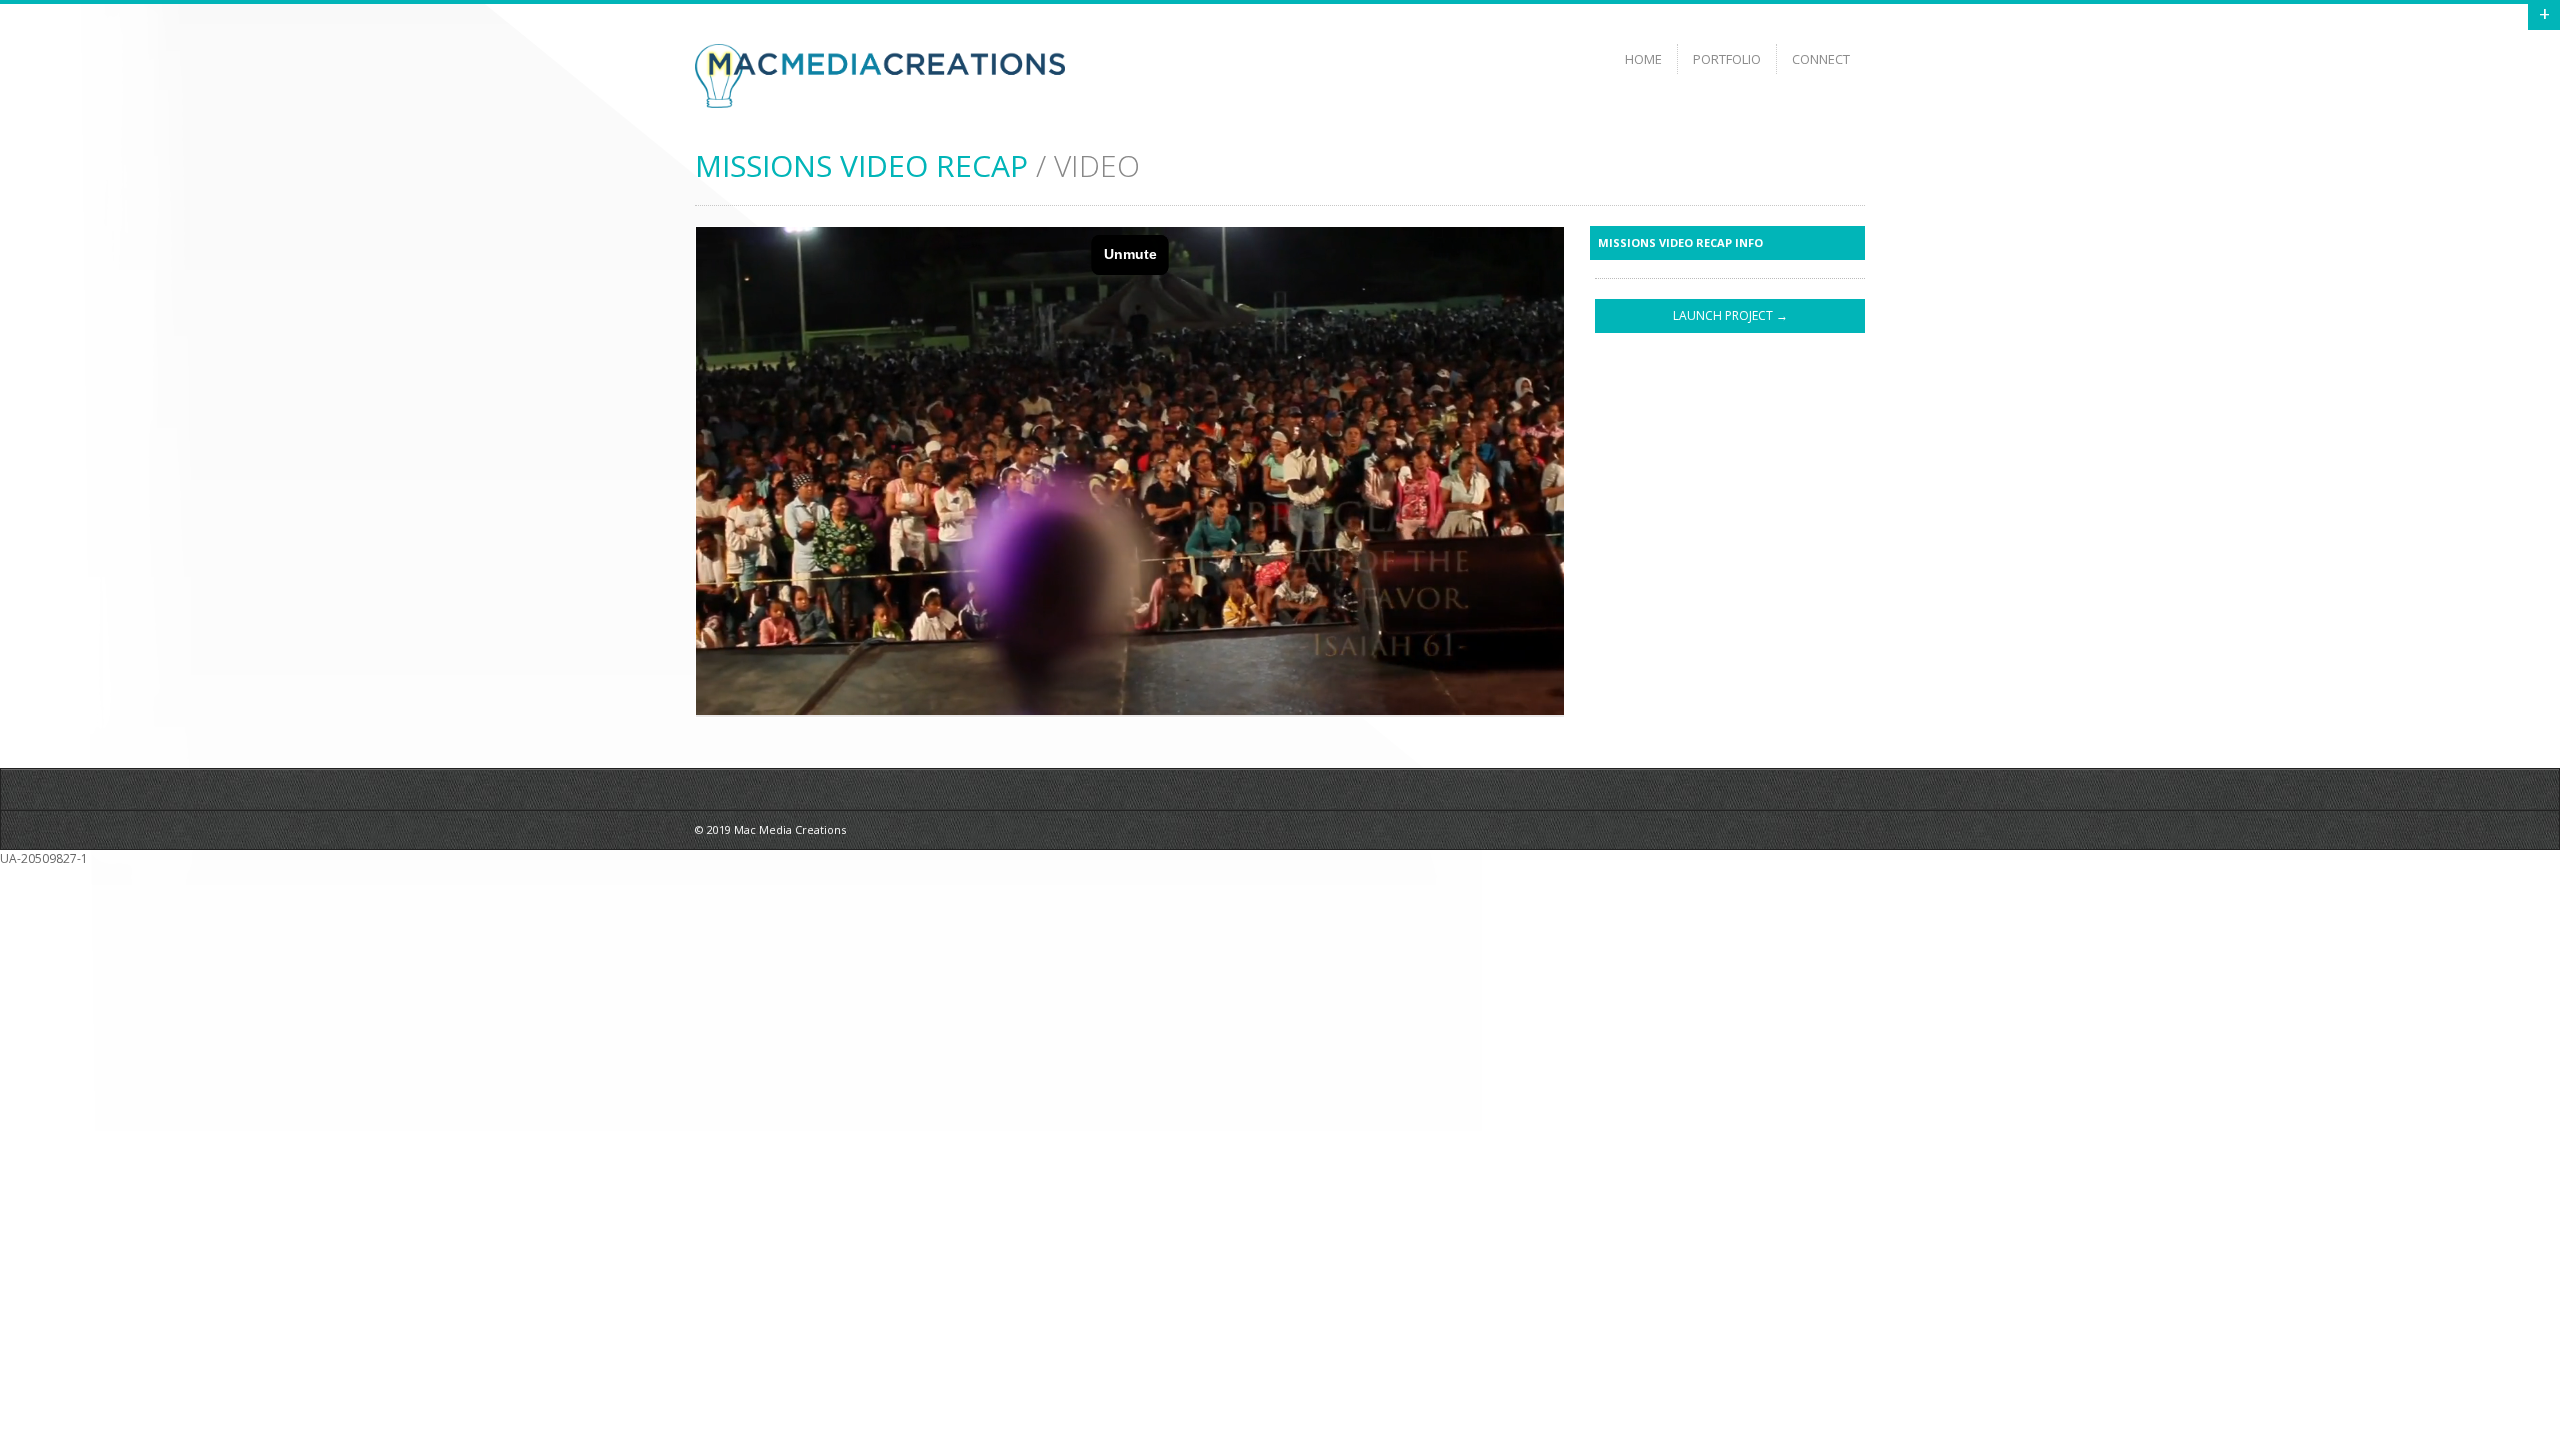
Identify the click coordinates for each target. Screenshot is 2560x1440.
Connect (1821, 59)
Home (1643, 59)
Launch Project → (1730, 315)
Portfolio (1727, 59)
